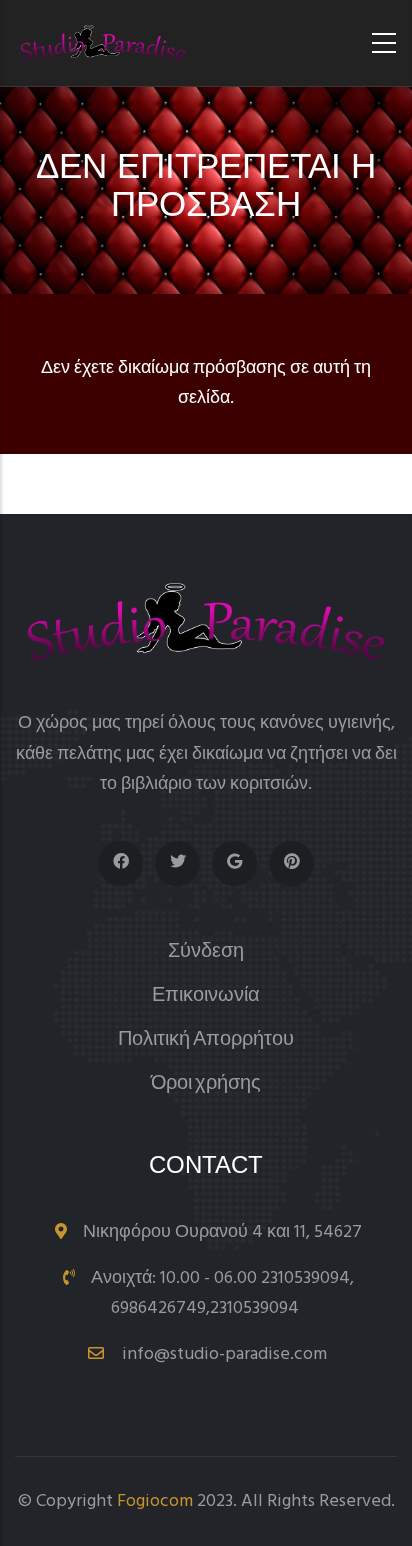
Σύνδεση (206, 952)
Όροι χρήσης (206, 1084)
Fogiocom (155, 1501)
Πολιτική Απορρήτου (206, 1040)
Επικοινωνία (206, 996)
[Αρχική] (103, 43)
